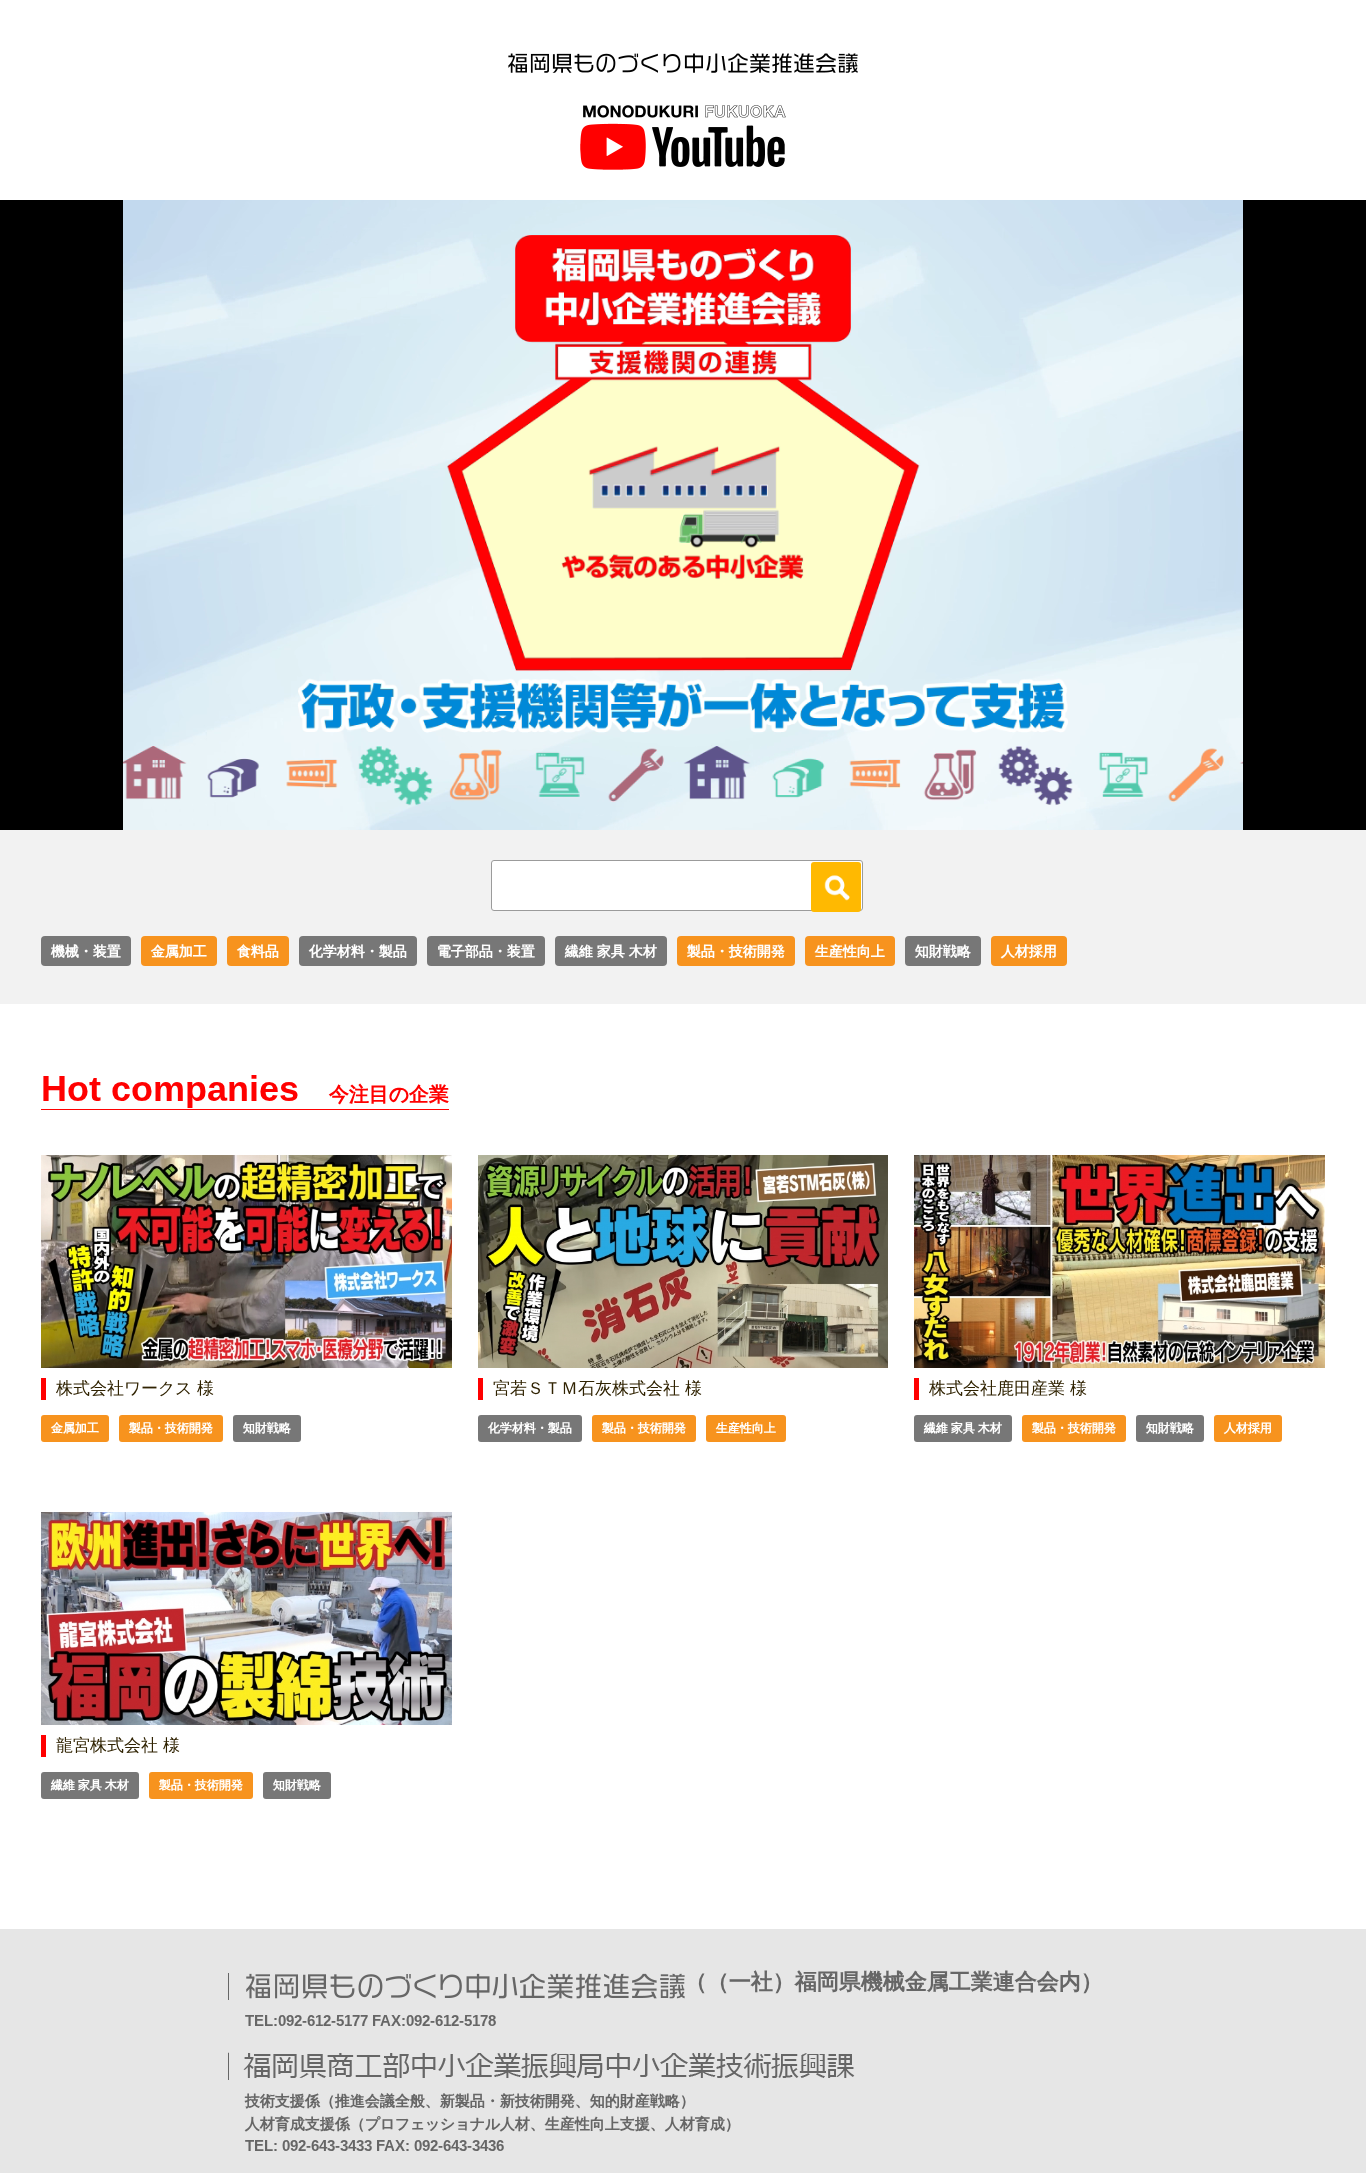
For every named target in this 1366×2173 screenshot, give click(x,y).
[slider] (661, 815)
